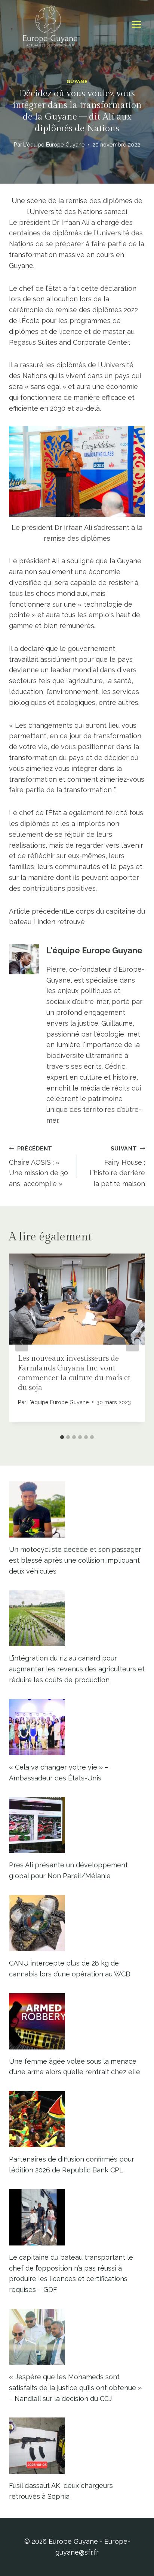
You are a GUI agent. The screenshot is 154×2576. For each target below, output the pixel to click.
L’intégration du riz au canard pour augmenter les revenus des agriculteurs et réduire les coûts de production (77, 1669)
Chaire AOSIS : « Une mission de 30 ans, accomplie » (38, 1166)
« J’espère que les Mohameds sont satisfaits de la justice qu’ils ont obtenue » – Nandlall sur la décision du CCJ (75, 2388)
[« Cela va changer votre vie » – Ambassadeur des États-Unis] (77, 1727)
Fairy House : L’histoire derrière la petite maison (117, 1166)
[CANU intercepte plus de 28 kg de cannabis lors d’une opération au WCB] (77, 1923)
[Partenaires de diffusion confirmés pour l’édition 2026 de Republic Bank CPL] (77, 2119)
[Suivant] (132, 1342)
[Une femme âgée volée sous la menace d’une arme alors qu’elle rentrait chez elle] (77, 2021)
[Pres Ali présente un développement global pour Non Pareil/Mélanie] (77, 1825)
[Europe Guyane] (50, 24)
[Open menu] (136, 25)
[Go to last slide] (22, 1342)
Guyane (77, 82)
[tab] (62, 1437)
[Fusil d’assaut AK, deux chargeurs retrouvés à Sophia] (77, 2446)
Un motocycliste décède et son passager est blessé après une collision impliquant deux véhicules (75, 1560)
